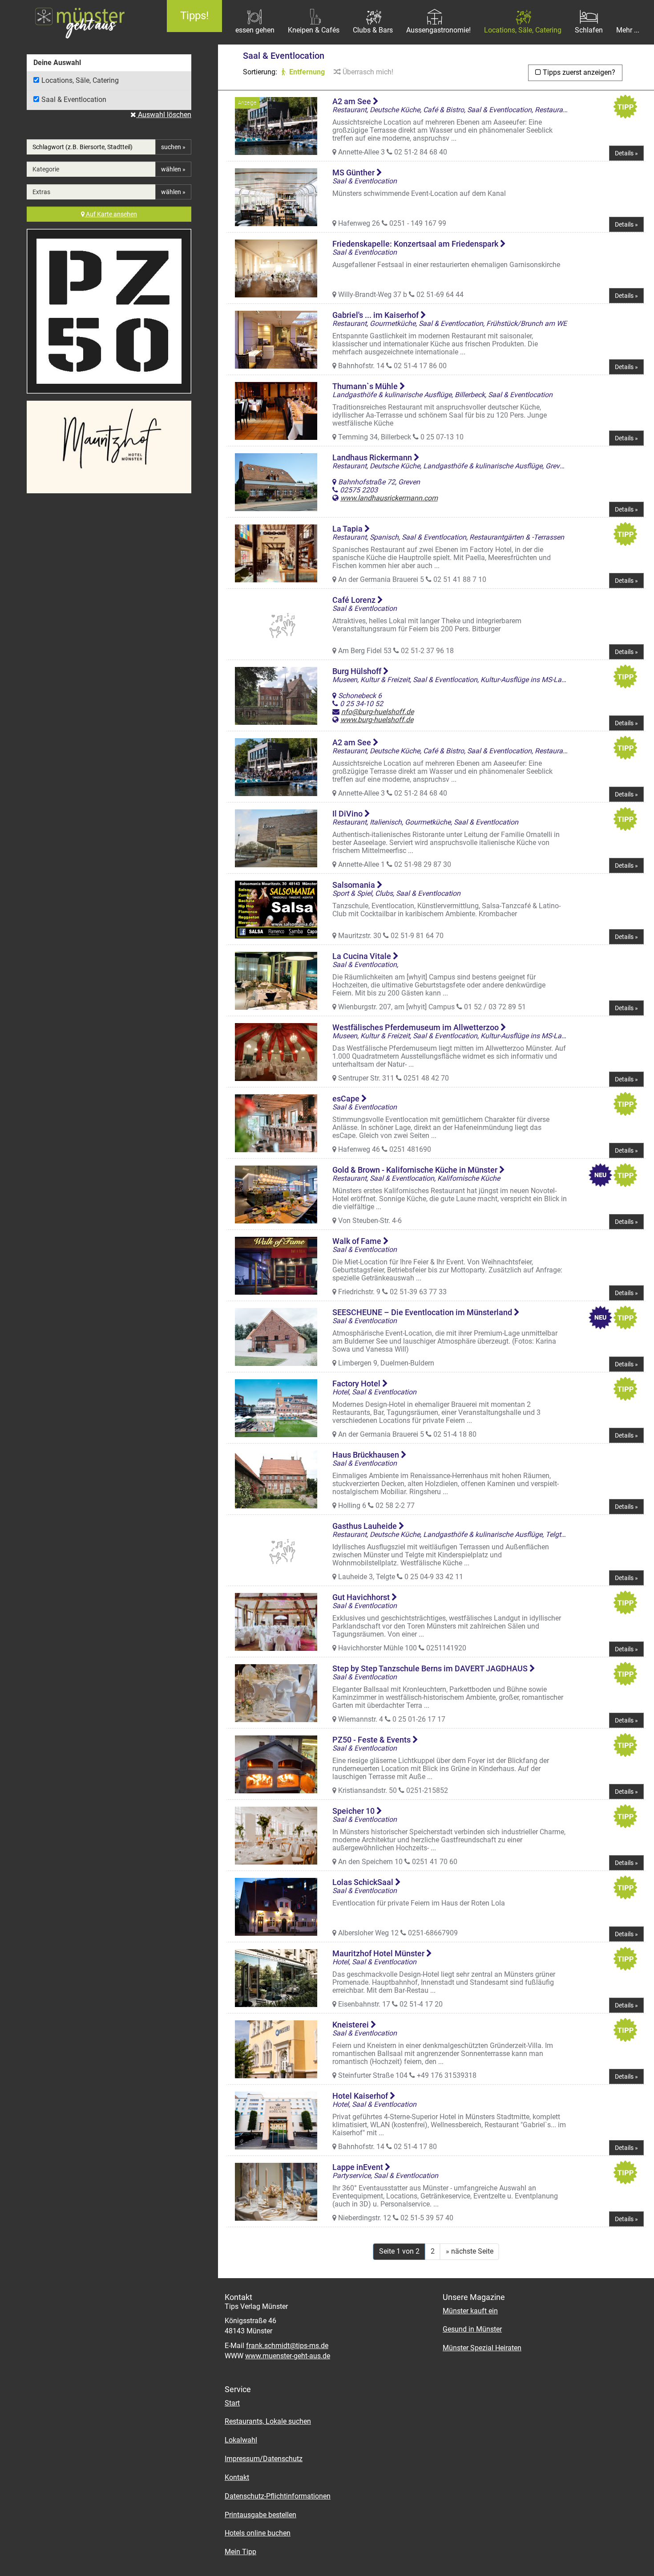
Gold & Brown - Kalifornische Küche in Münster (416, 1170)
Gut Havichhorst (362, 1597)
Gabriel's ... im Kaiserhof (376, 315)
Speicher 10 (354, 1811)
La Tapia (348, 529)
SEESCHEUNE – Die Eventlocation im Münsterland (423, 1312)
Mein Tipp (240, 2552)
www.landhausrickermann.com (389, 498)
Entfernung (306, 72)
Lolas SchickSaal (364, 1882)
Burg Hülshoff (358, 671)
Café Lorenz (355, 600)
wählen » (173, 169)
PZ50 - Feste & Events (372, 1740)
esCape (347, 1099)
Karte (111, 214)
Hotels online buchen (258, 2533)
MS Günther (354, 173)
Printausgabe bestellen (260, 2515)
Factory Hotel (357, 1383)
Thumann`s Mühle (366, 386)
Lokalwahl (241, 2440)
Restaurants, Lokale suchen (268, 2421)
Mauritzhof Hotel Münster (379, 1953)
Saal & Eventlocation (74, 100)
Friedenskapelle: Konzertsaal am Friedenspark (416, 244)
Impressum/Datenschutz (264, 2459)
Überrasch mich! (367, 72)
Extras (41, 192)
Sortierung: (260, 72)
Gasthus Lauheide (365, 1526)
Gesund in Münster (472, 2329)
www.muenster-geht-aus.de (288, 2356)
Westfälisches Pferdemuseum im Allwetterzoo (416, 1027)
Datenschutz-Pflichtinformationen (278, 2496)
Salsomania (355, 885)
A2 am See (353, 101)
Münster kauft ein (470, 2311)
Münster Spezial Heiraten (482, 2348)
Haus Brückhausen (367, 1455)
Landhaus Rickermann (373, 457)
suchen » (173, 147)
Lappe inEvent (359, 2167)
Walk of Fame (358, 1241)
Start (232, 2403)
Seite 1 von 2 (399, 2251)
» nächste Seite (470, 2251)
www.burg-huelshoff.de (377, 720)
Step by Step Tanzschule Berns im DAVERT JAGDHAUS (431, 1668)
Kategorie (46, 169)
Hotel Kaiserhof (361, 2096)
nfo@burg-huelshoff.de (377, 712)
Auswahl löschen (164, 115)
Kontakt (237, 2477)
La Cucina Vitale (363, 956)
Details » (626, 153)
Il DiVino (348, 814)
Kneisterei (351, 2025)
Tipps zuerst (578, 72)
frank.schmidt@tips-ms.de (287, 2346)
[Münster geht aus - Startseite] (77, 22)
